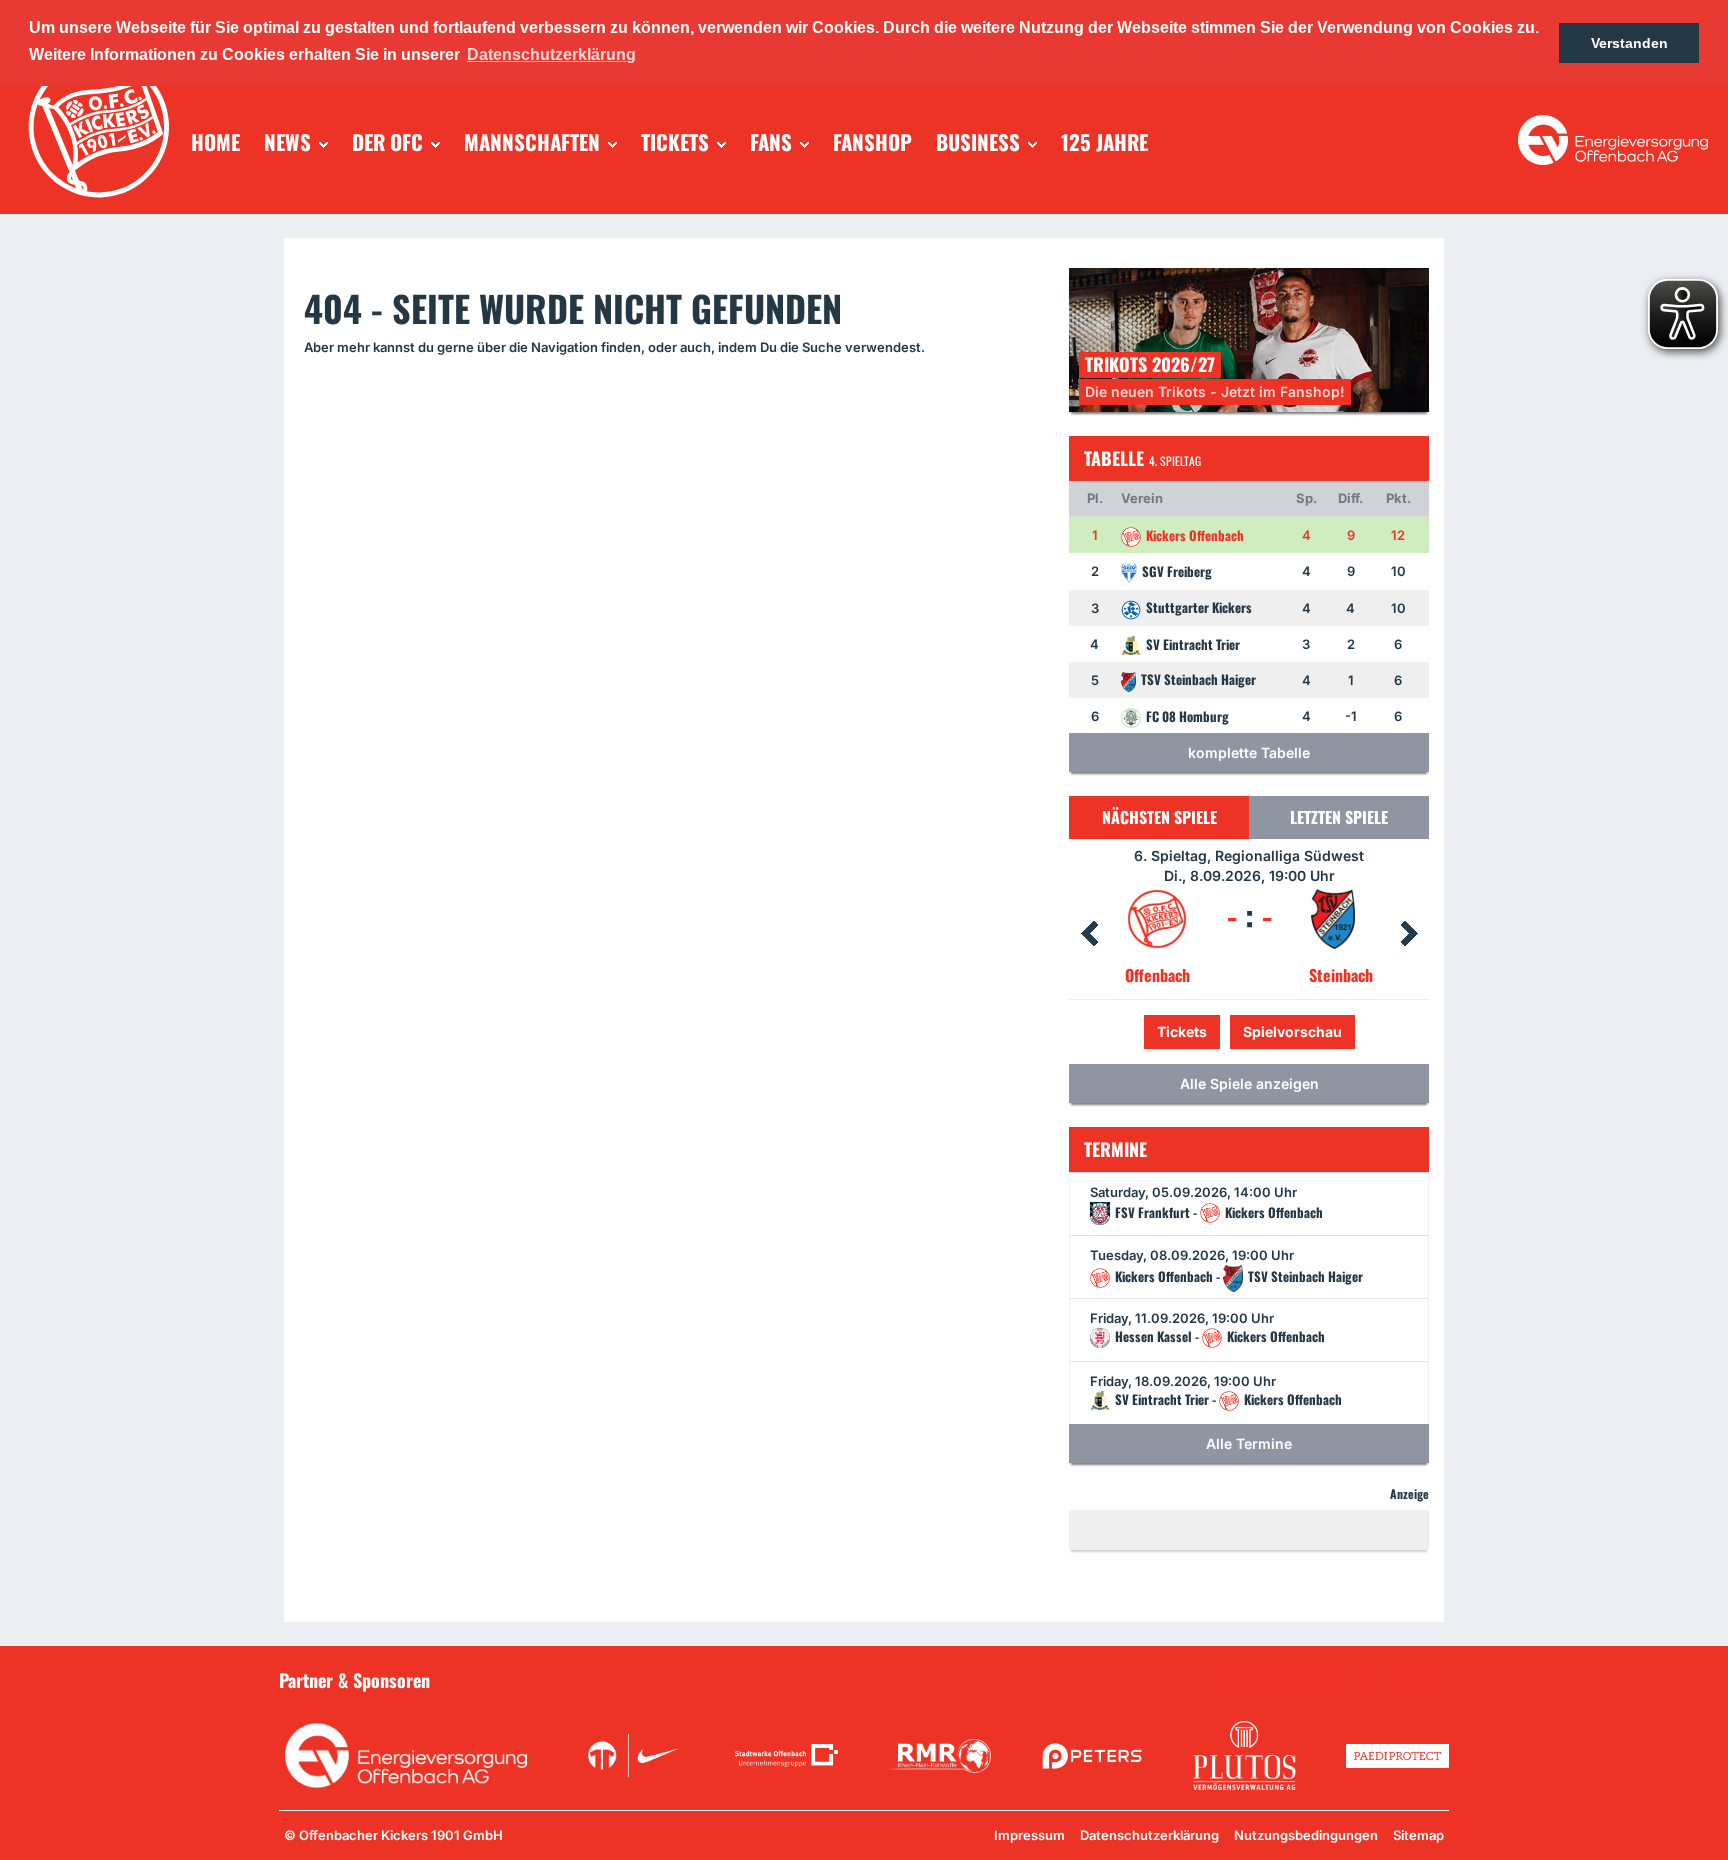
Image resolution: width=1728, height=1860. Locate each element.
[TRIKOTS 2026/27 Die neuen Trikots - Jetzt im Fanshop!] (1249, 338)
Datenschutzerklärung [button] (551, 54)
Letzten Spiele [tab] (1339, 817)
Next (1409, 934)
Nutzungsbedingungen (1306, 1835)
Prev (1089, 934)
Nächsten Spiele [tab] (1159, 817)
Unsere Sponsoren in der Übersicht (1335, 1679)
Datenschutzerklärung (1149, 1835)
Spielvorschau (1249, 1031)
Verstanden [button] (1629, 43)
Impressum (1029, 1835)
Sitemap (1418, 1835)
